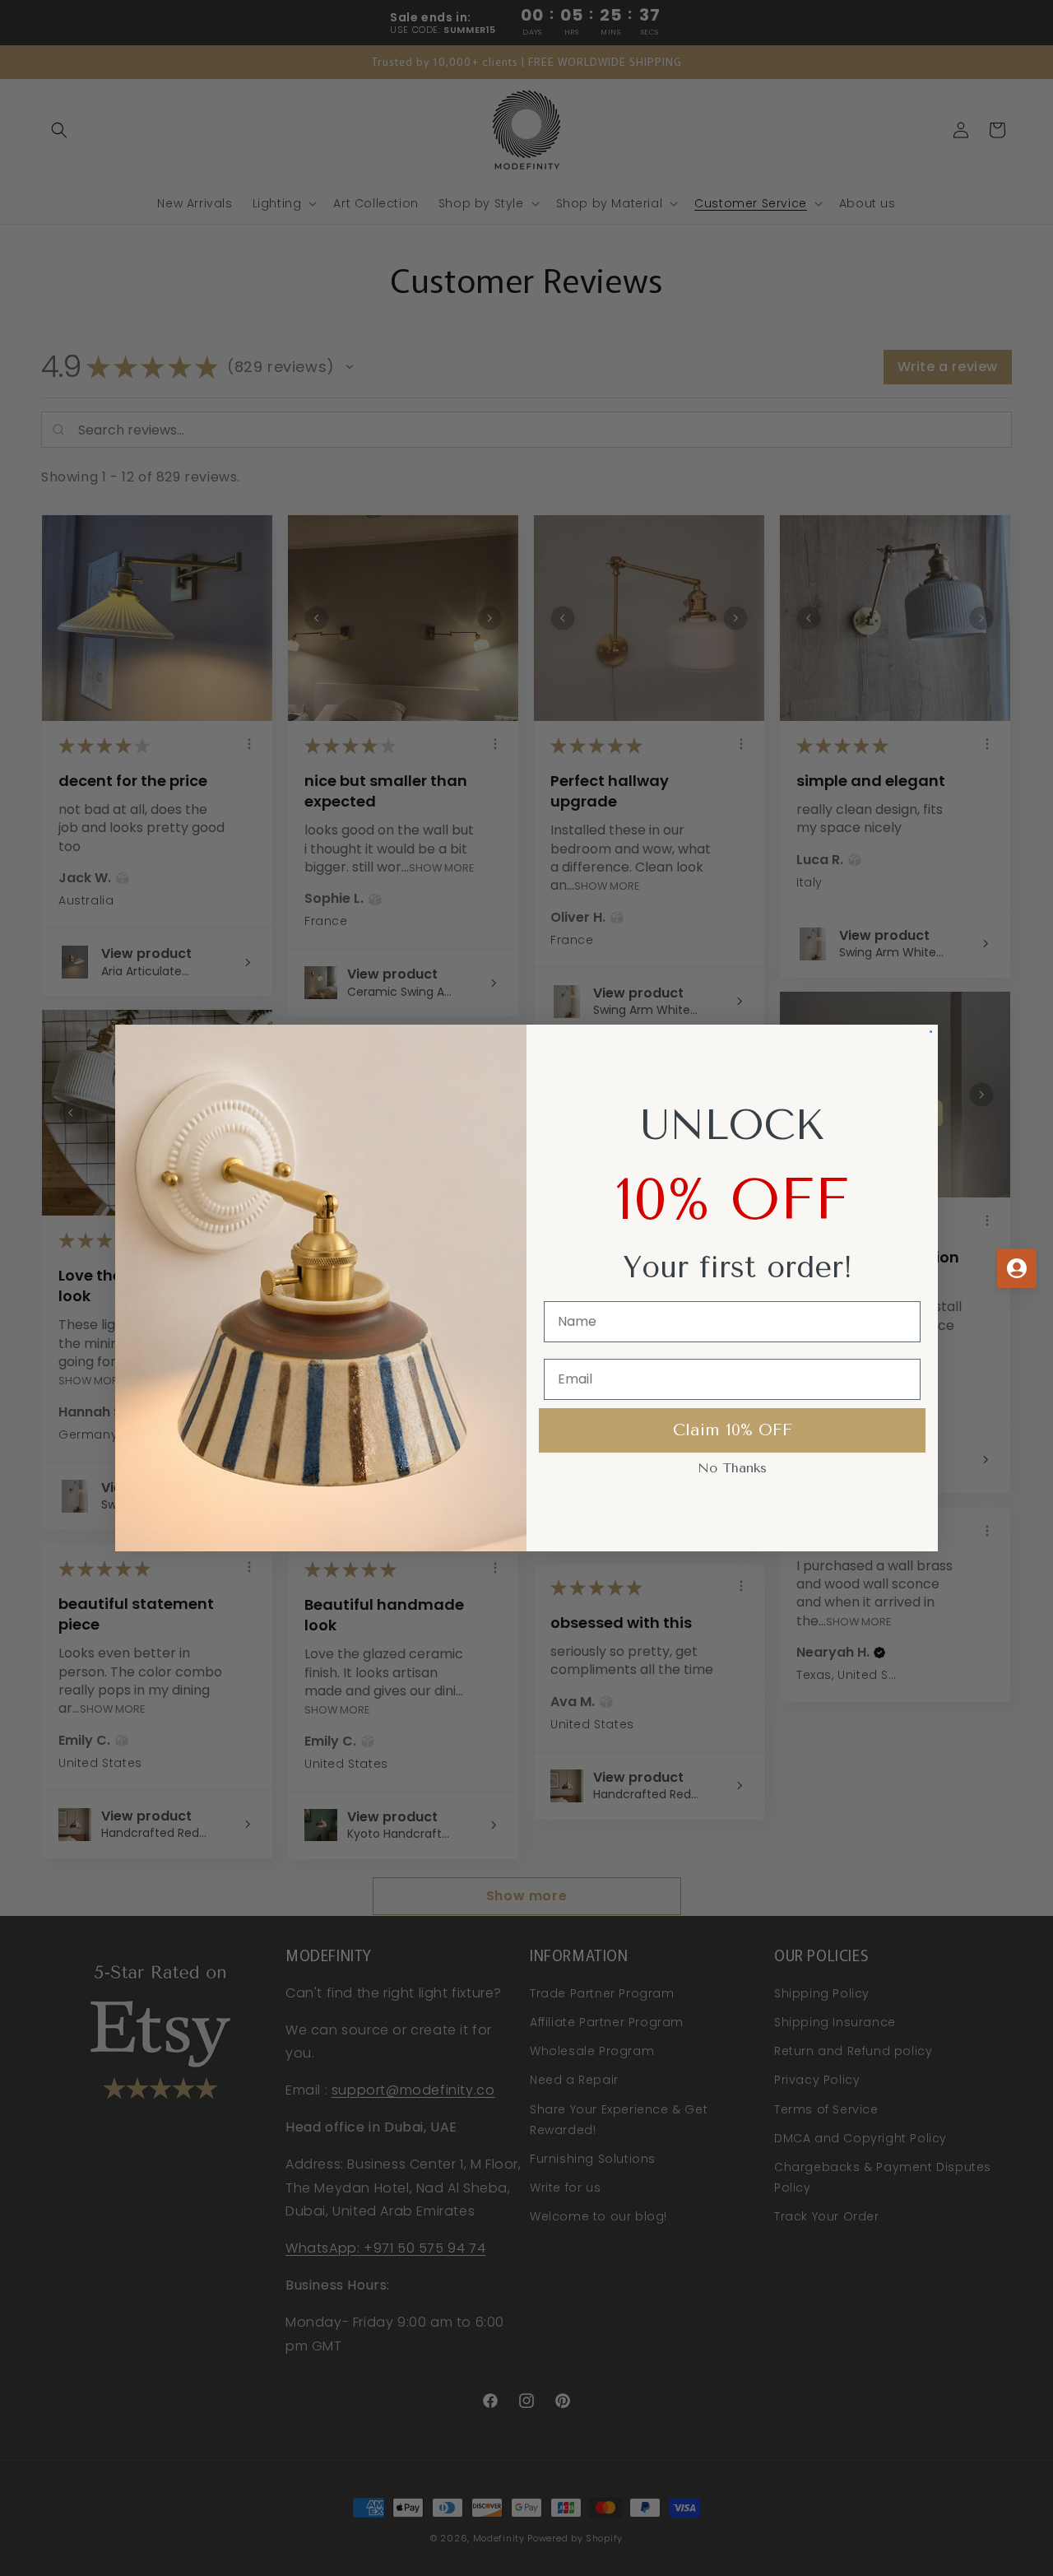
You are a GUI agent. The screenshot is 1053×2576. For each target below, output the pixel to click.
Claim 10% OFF (733, 1430)
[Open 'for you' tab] (1017, 1268)
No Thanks (732, 1468)
